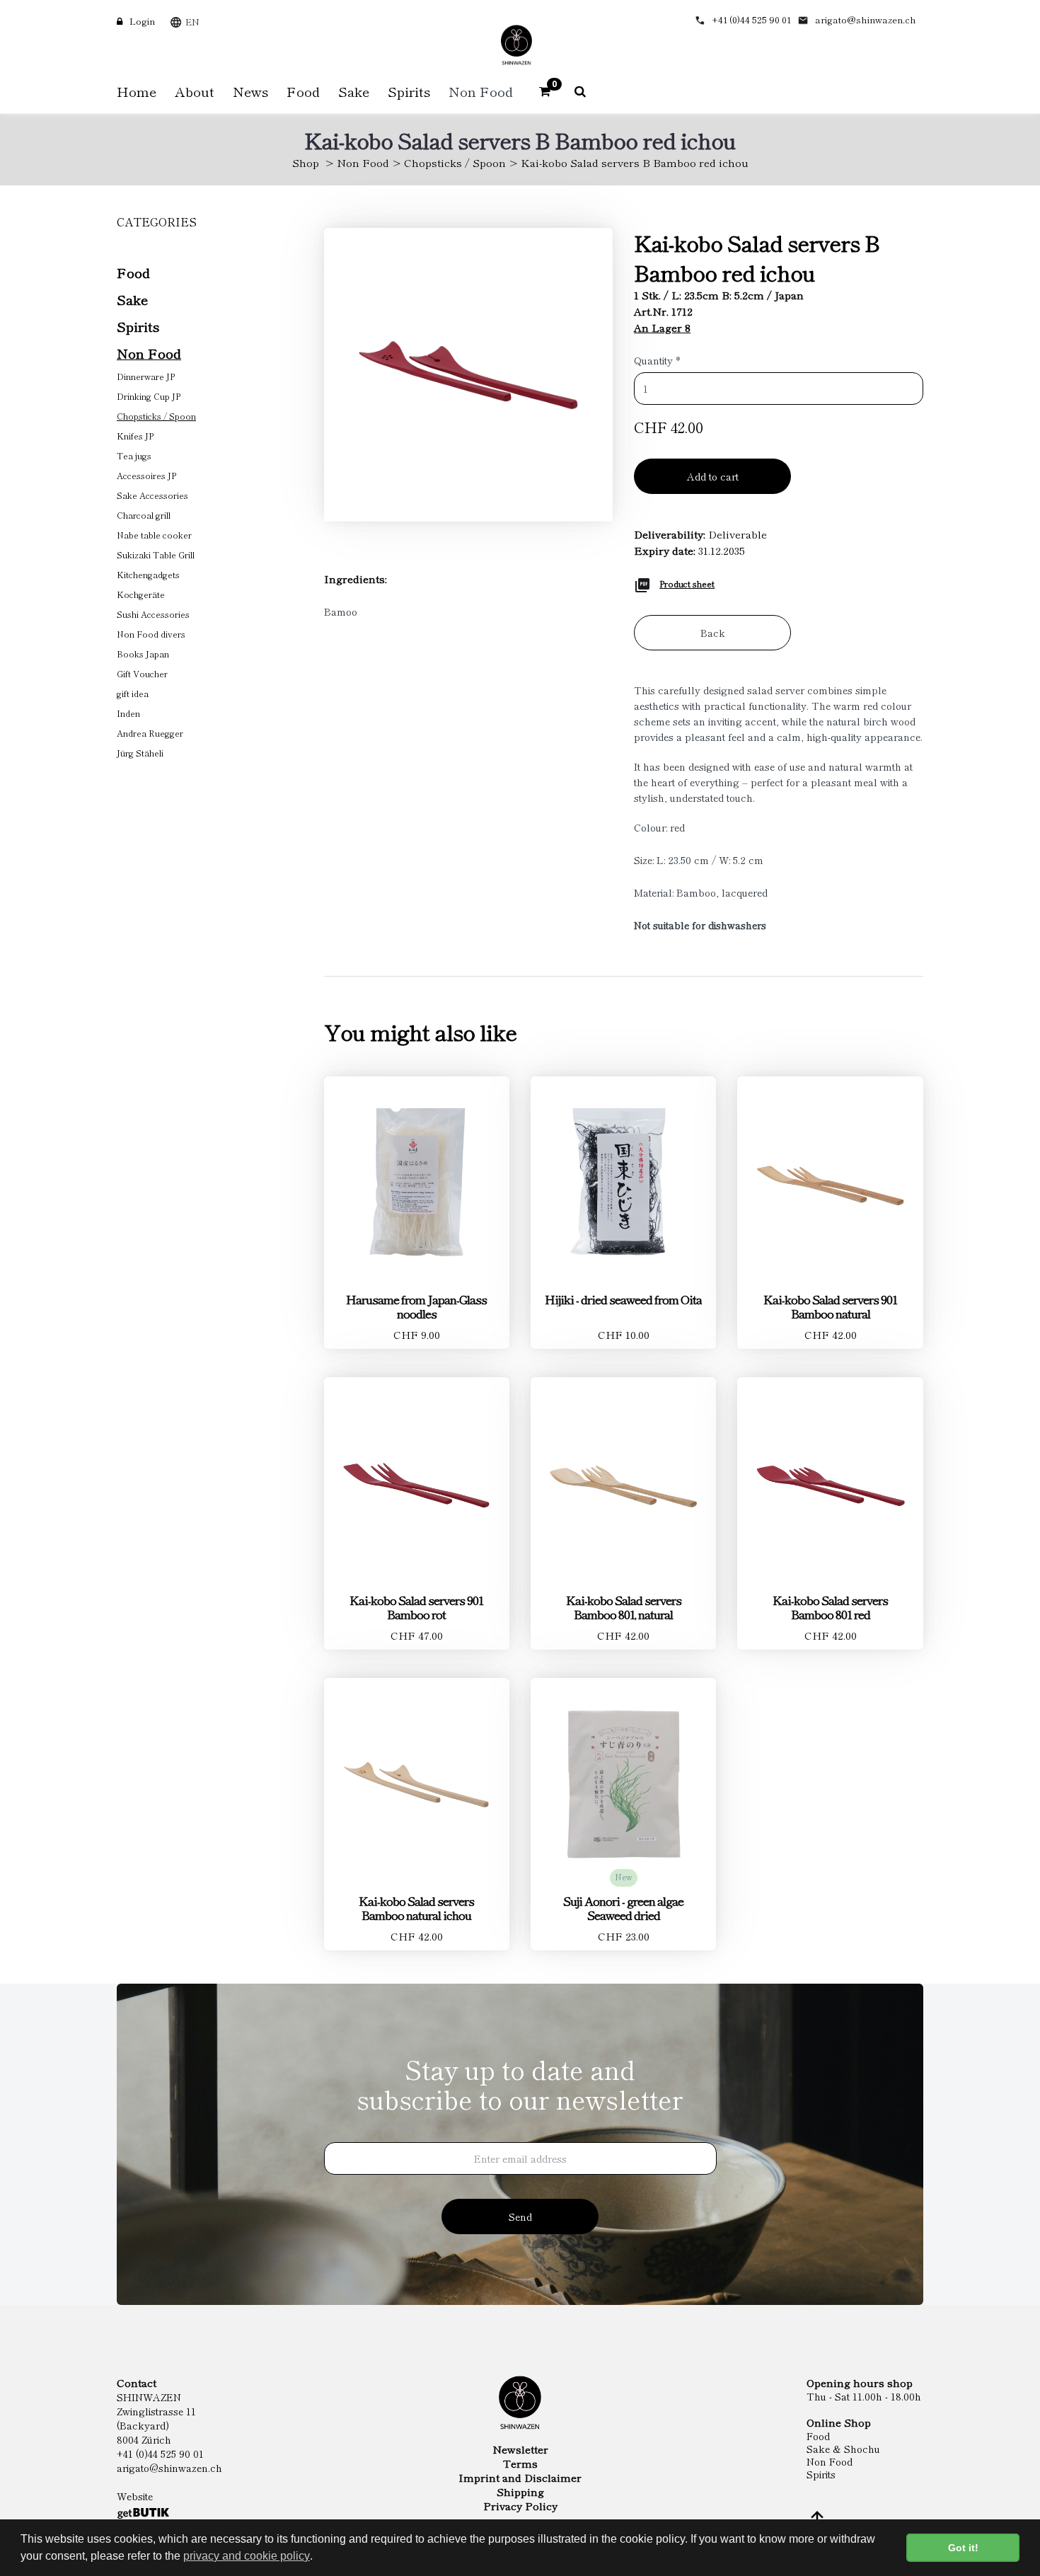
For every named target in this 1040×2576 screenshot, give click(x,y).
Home (137, 91)
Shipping (520, 2492)
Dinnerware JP (146, 376)
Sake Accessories (152, 495)
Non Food (363, 162)
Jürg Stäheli (140, 753)
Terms (520, 2463)
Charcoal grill (144, 515)
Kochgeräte (141, 594)
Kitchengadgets (148, 574)
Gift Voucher (142, 673)
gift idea (133, 693)
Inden (128, 713)
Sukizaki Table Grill (156, 554)
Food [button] (303, 91)
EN (192, 22)
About (195, 91)
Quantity (657, 360)
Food (133, 272)
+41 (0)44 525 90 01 (751, 19)
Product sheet (687, 583)
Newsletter (520, 2449)
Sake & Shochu (843, 2449)
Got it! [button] (963, 2548)
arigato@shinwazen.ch (866, 19)
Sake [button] (354, 91)
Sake (132, 299)
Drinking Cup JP (149, 396)
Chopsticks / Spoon (455, 162)
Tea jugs (134, 455)
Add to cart (713, 476)
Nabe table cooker (154, 535)
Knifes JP (135, 436)
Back (713, 633)
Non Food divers (151, 634)
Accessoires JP (146, 475)
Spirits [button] (409, 91)
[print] (642, 583)
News (250, 91)
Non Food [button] (481, 91)
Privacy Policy (520, 2506)
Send (520, 2216)
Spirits (138, 326)
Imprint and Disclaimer (520, 2478)
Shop (306, 162)
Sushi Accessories (153, 614)
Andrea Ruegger (150, 733)
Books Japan (143, 654)
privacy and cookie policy (247, 2556)
